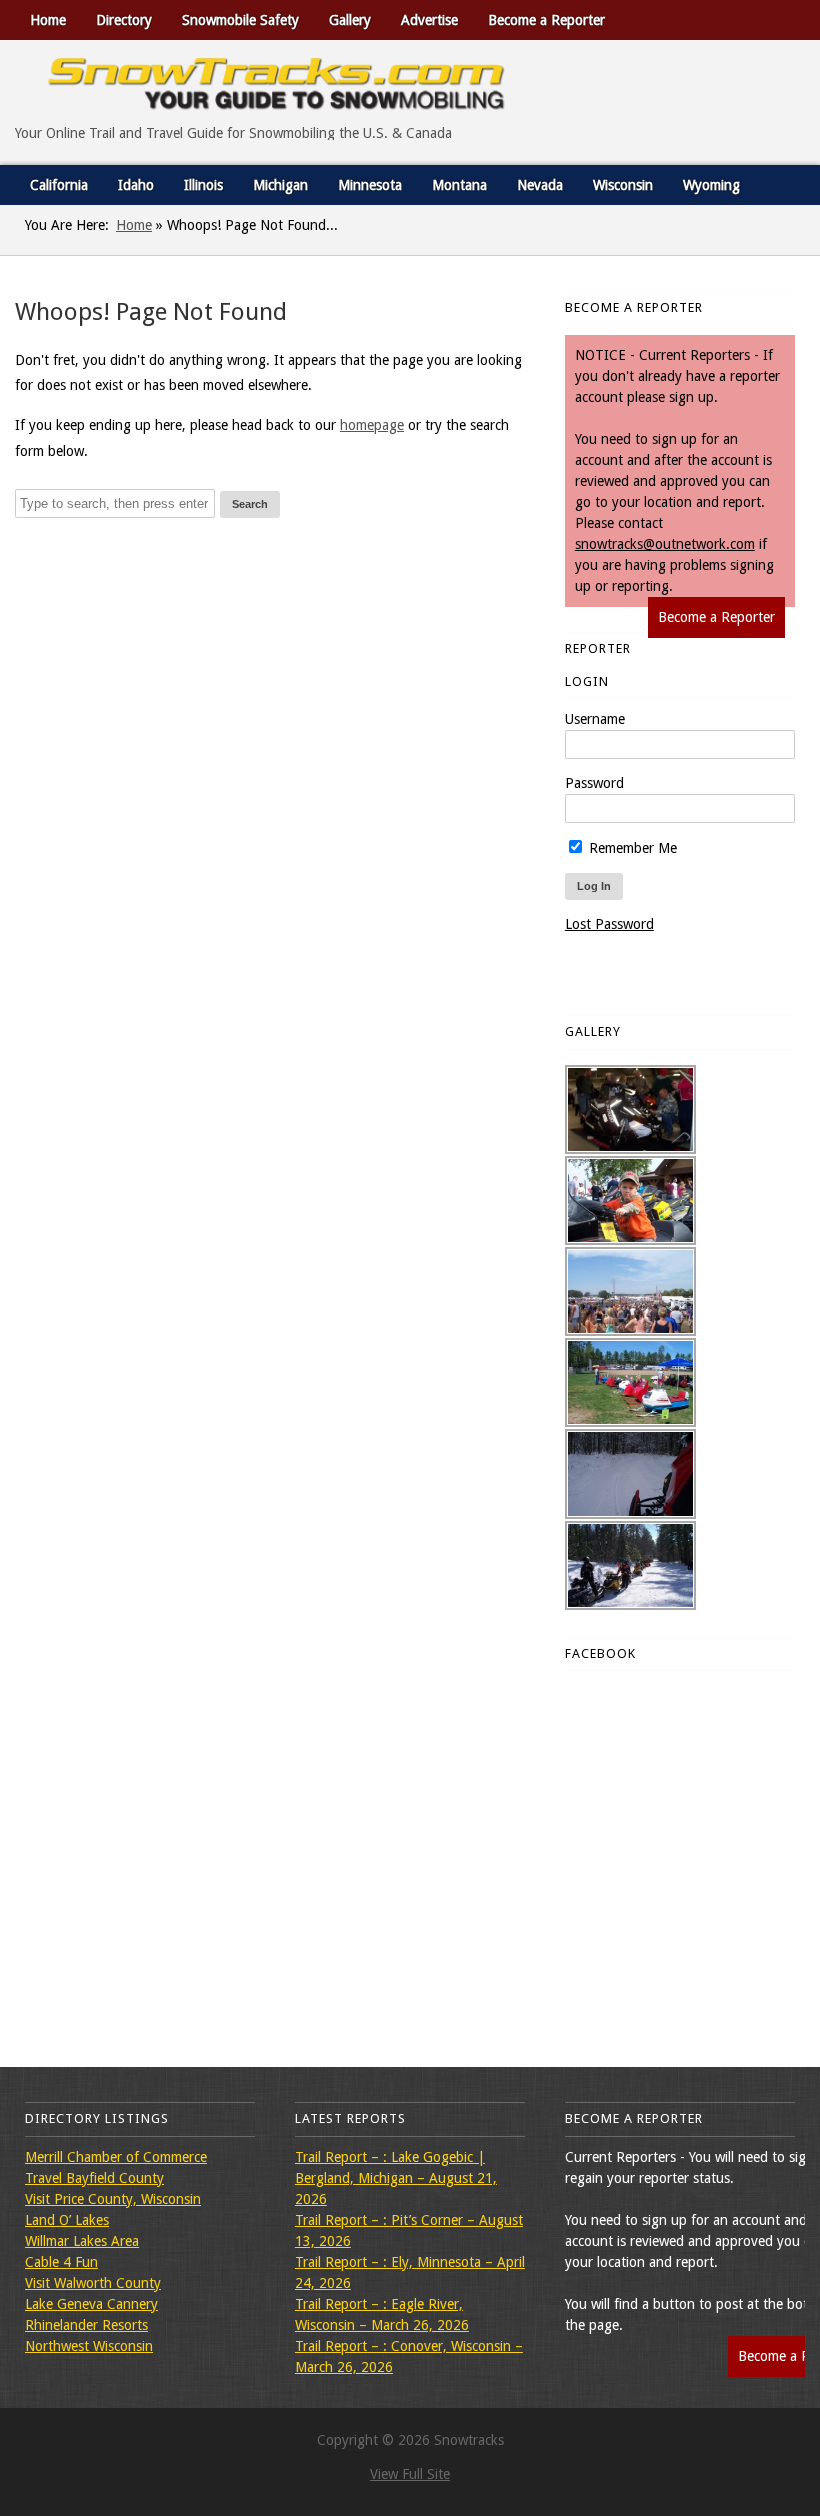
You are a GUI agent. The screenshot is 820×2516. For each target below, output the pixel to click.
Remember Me (631, 848)
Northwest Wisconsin (89, 2346)
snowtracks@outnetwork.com (665, 544)
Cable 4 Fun (61, 2262)
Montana (459, 185)
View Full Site (410, 2474)
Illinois (203, 185)
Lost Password (609, 924)
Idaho (136, 185)
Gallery (350, 20)
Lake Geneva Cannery (91, 2304)
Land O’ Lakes (67, 2220)
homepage (372, 425)
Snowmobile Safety (240, 20)
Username (595, 719)
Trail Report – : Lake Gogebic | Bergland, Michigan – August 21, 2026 (396, 2178)
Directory (124, 20)
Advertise (429, 20)
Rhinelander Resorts (86, 2325)
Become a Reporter (546, 20)
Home (48, 20)
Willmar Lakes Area (82, 2241)
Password (594, 783)
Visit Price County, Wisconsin (113, 2199)
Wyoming (711, 185)
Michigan (280, 185)
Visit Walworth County (93, 2283)
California (59, 185)
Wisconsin (623, 185)
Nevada (540, 185)
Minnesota (370, 185)
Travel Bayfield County (94, 2178)
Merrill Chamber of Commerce (116, 2157)
